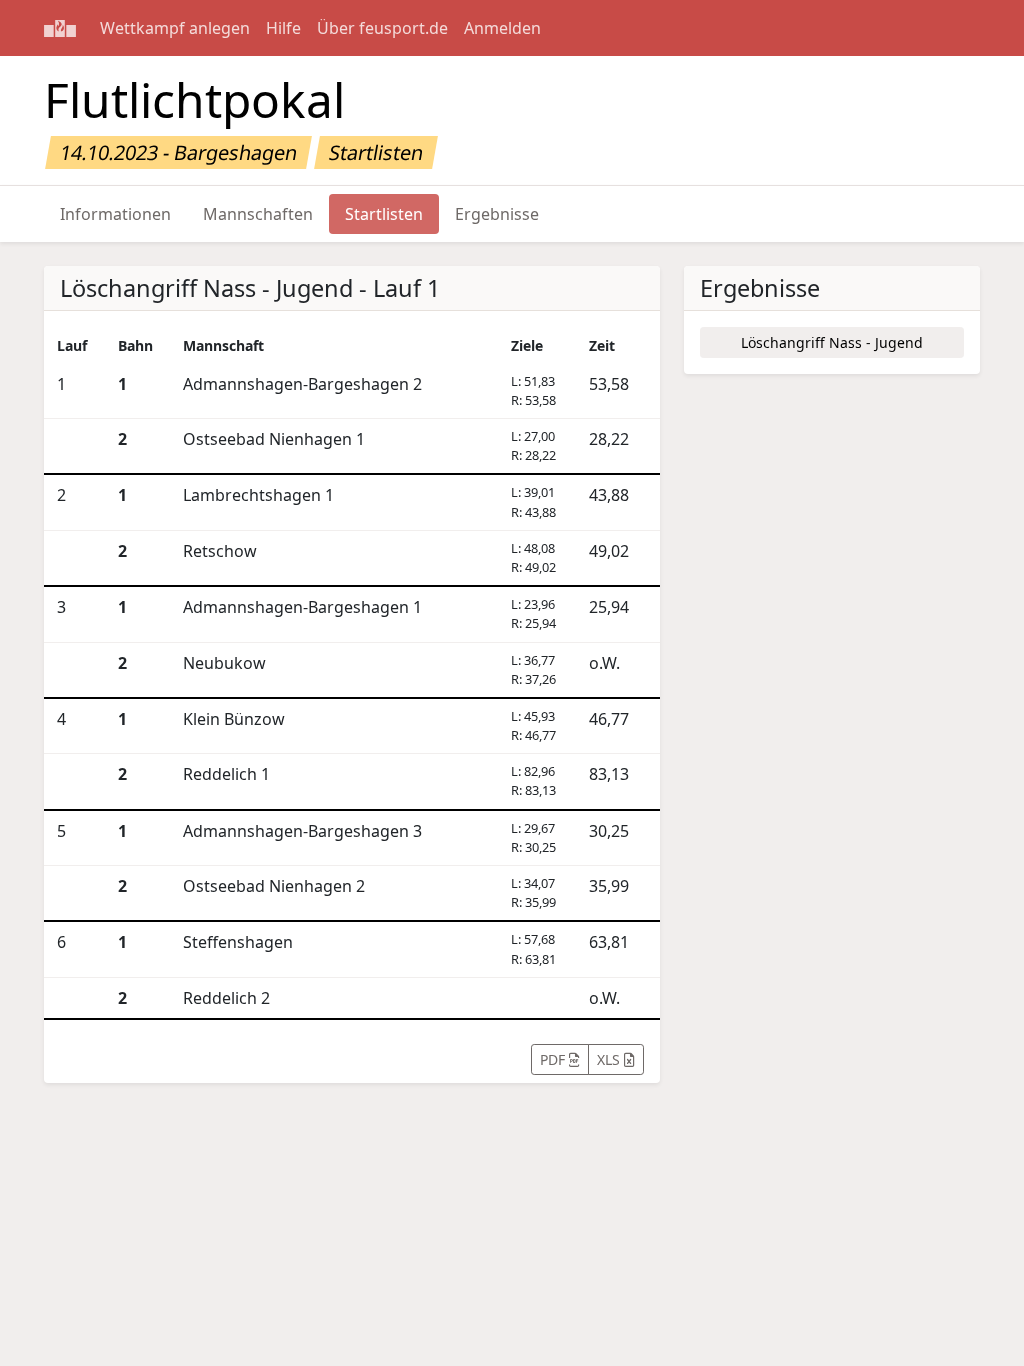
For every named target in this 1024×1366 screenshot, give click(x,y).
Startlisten (384, 214)
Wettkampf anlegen (175, 28)
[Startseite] (60, 28)
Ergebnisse (497, 214)
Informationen (115, 214)
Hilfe (283, 28)
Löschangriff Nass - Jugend (832, 342)
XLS (610, 1059)
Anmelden (502, 28)
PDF (554, 1059)
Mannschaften (258, 214)
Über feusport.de (382, 28)
